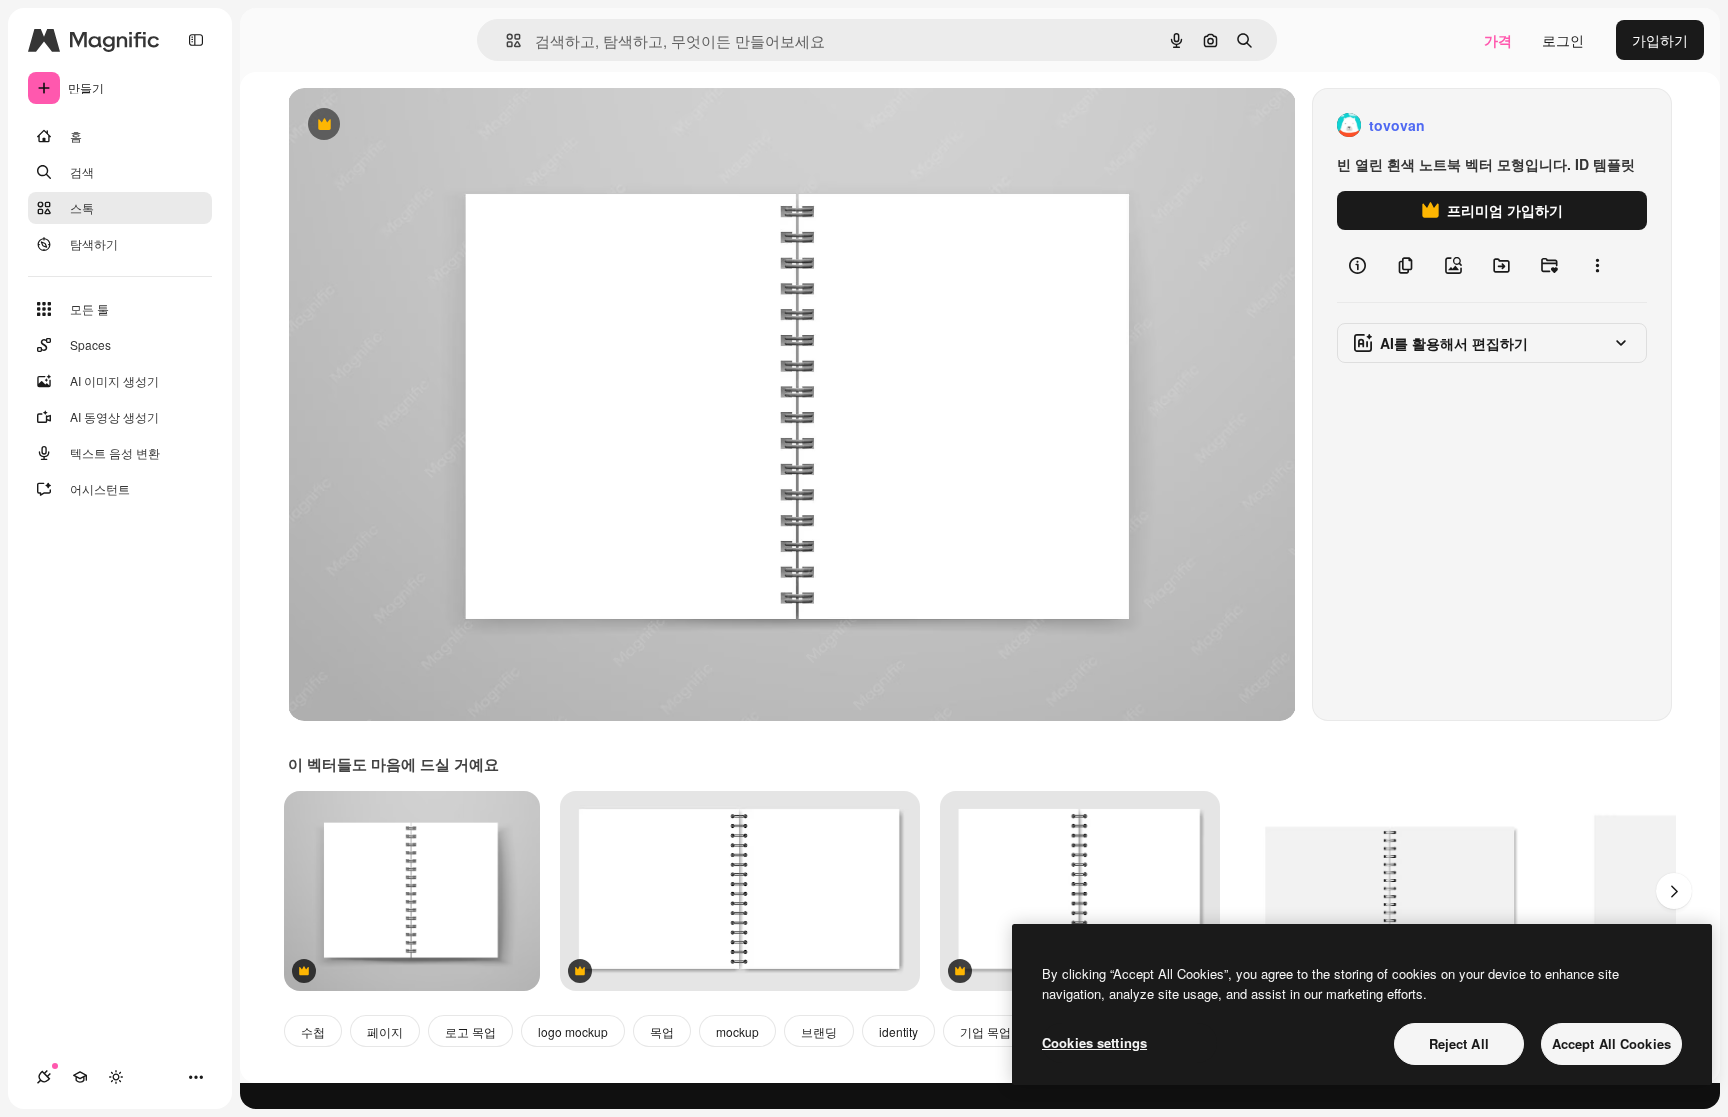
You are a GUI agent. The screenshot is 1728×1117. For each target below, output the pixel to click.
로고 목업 (470, 1031)
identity (898, 1031)
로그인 (1563, 40)
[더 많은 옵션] (1597, 266)
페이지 (385, 1031)
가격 (1498, 40)
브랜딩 (819, 1031)
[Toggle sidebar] (196, 40)
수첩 (313, 1031)
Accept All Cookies (1611, 1043)
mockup (737, 1031)
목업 (662, 1031)
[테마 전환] (116, 1077)
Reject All (1459, 1043)
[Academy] (80, 1077)
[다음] (1674, 891)
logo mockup (573, 1031)
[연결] (44, 1077)
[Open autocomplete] (505, 40)
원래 (403, 125)
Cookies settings (1094, 1042)
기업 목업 (985, 1031)
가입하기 (1660, 40)
